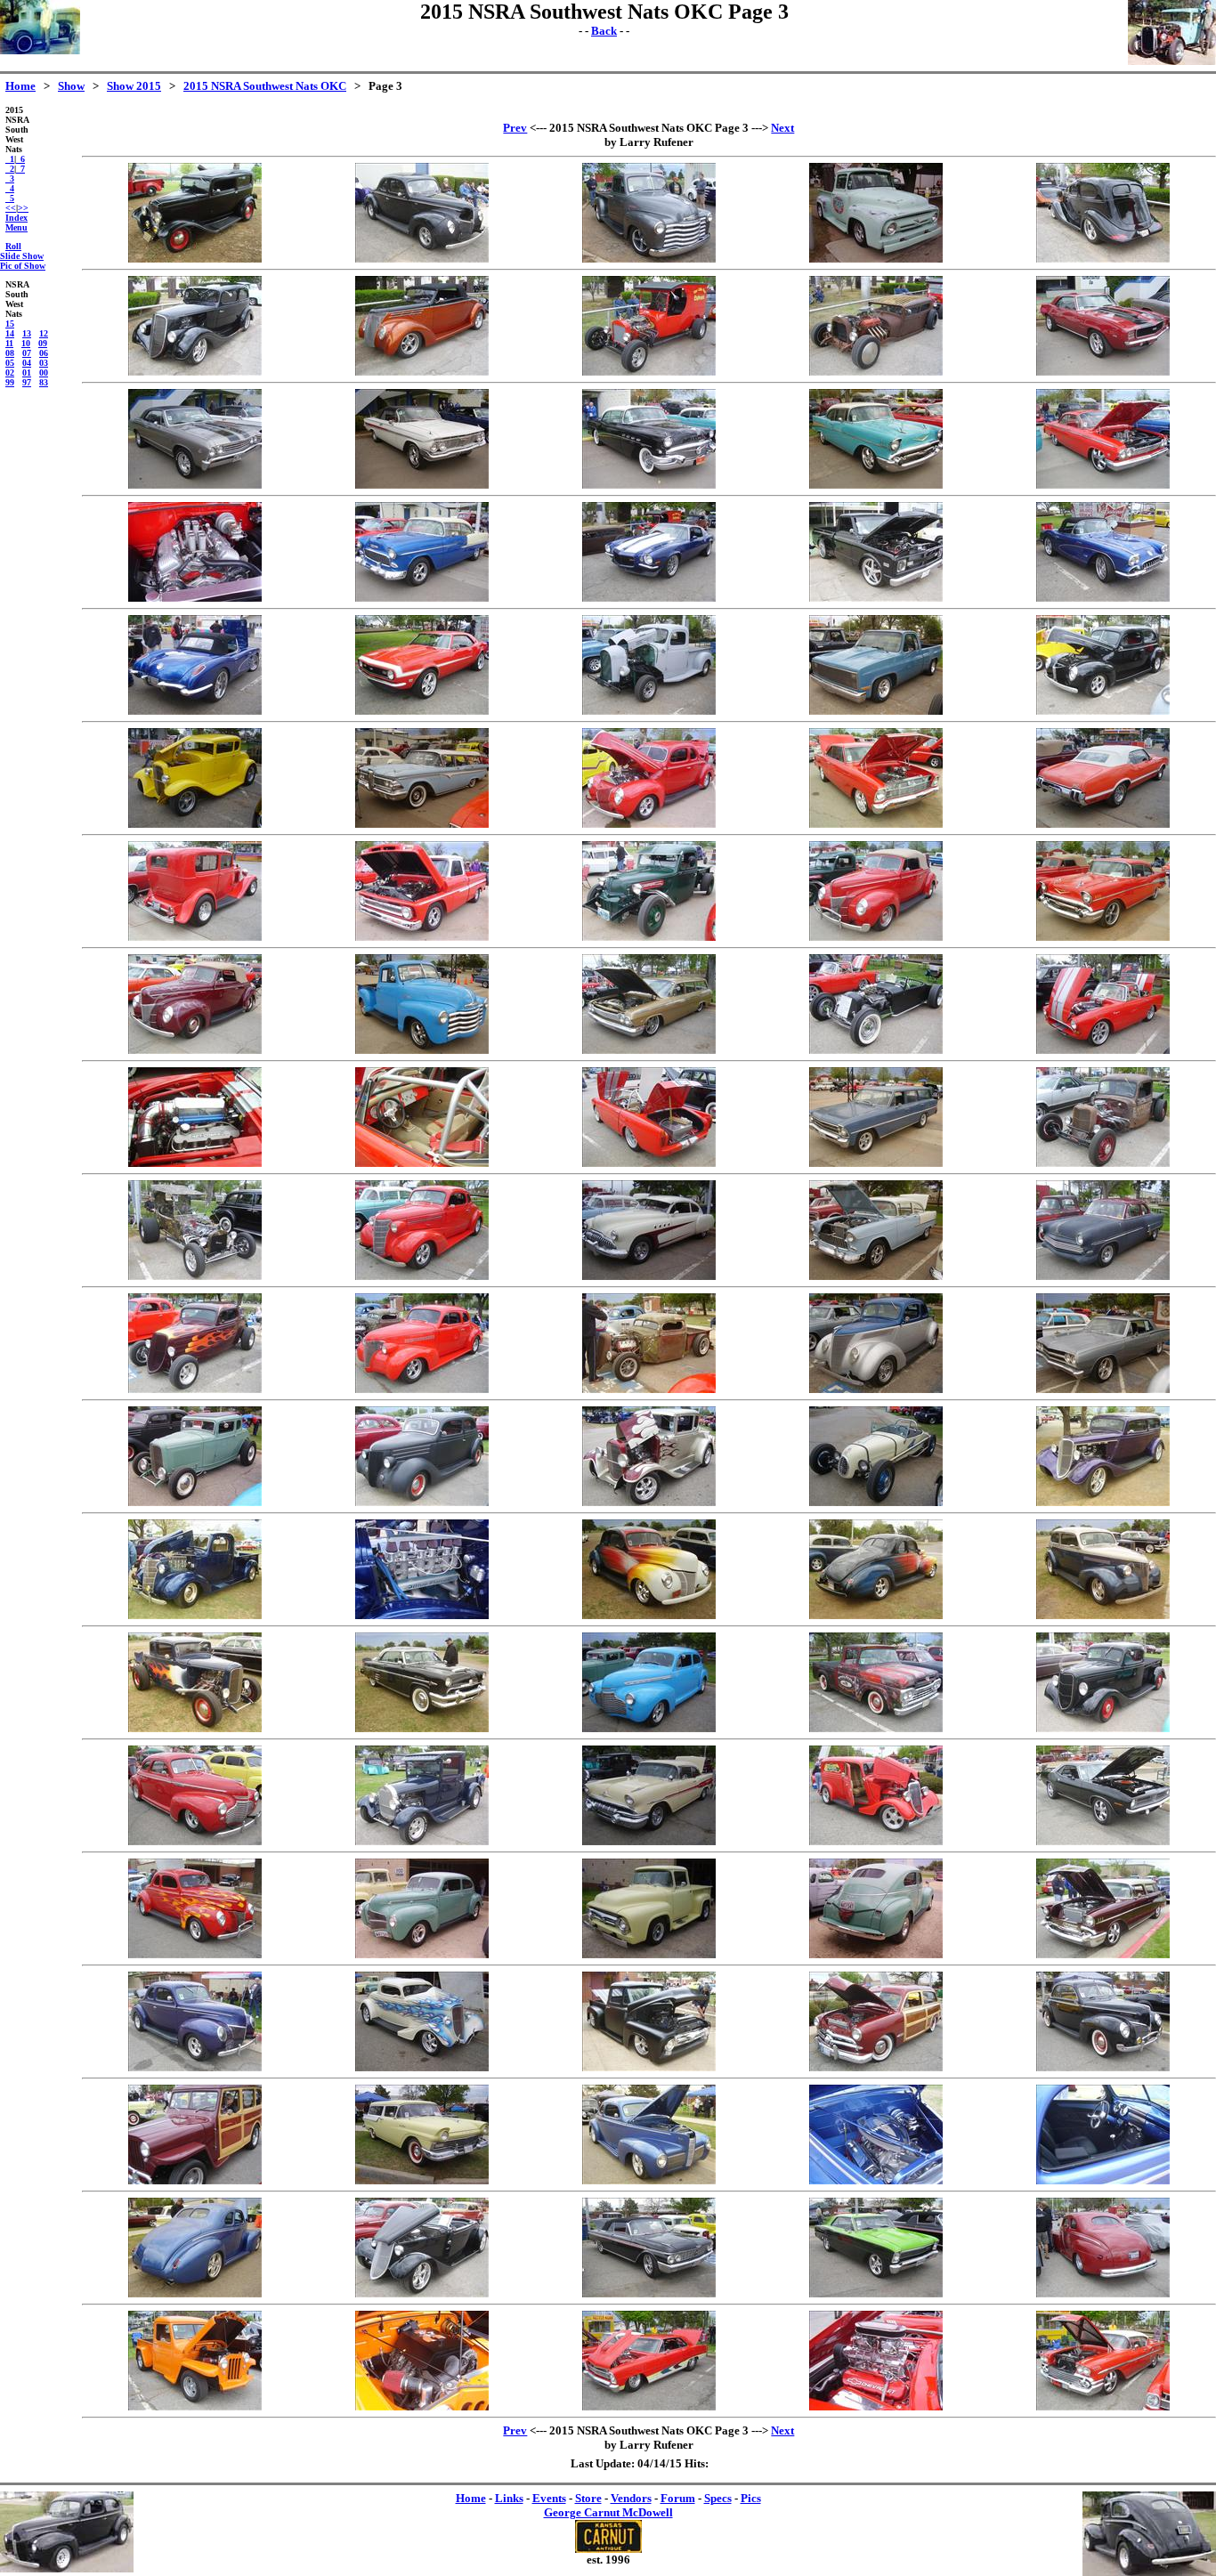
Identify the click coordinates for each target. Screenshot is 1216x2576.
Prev (515, 128)
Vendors (631, 2498)
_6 (20, 159)
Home (20, 86)
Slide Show (22, 256)
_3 (10, 178)
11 (9, 343)
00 (44, 373)
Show (71, 86)
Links (509, 2498)
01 (27, 373)
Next (782, 128)
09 (43, 343)
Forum (678, 2498)
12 (44, 333)
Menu (16, 227)
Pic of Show (23, 266)
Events (549, 2498)
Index (16, 218)
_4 (10, 188)
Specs (718, 2498)
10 (26, 343)
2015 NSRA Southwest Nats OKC (265, 86)
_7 (20, 169)
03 (44, 363)
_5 (10, 198)
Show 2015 (134, 86)
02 (10, 373)
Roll (13, 246)
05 (10, 363)
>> (23, 208)
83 (44, 382)
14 (10, 333)
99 (10, 382)
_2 (10, 169)
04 (27, 363)
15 (10, 324)
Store (588, 2498)
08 (10, 353)
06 (44, 353)
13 (27, 333)
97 (27, 382)
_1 (10, 159)
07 (27, 353)
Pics (751, 2498)
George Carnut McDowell (608, 2512)
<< (11, 208)
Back (604, 31)
